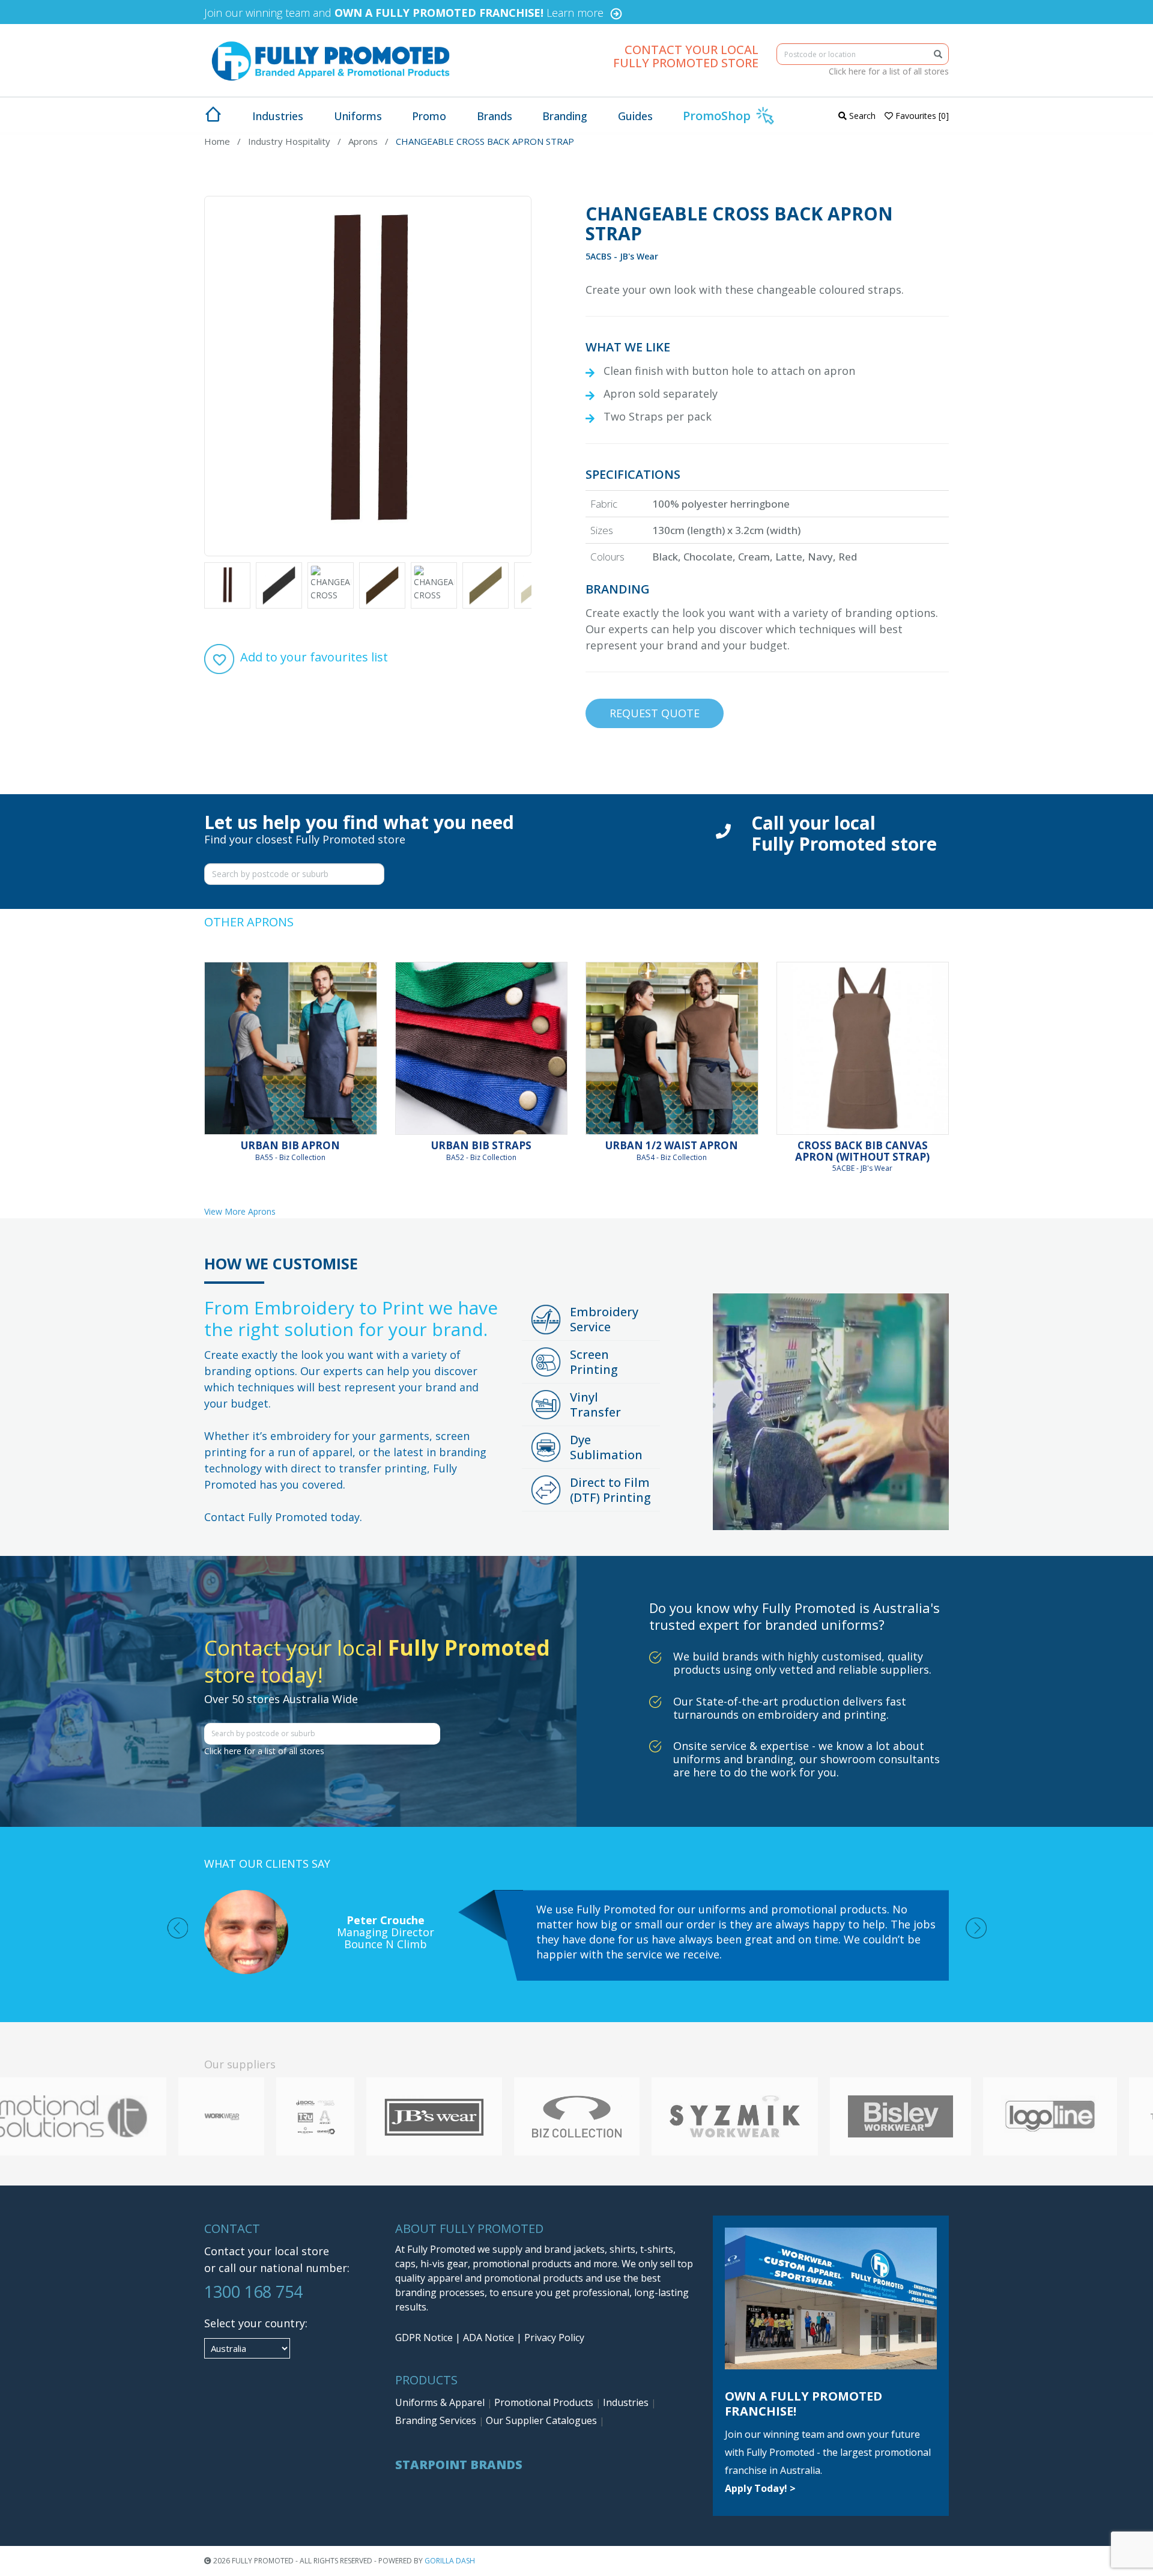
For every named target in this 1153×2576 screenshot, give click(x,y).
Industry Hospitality (289, 141)
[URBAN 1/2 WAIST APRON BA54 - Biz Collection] (672, 1048)
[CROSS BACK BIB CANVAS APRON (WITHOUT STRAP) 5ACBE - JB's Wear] (863, 1048)
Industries (627, 2402)
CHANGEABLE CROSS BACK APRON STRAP (485, 141)
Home (217, 141)
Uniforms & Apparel (441, 2402)
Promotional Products (545, 2402)
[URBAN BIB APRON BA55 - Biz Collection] (291, 1048)
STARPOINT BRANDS (459, 2465)
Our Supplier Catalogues (543, 2420)
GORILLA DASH (450, 2561)
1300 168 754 (253, 2292)
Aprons (363, 141)
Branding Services (437, 2420)
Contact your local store (267, 2251)
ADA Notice (489, 2338)
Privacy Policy (554, 2338)
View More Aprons (240, 1211)
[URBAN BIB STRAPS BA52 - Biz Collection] (482, 1048)
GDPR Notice (424, 2338)
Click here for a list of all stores (889, 71)
